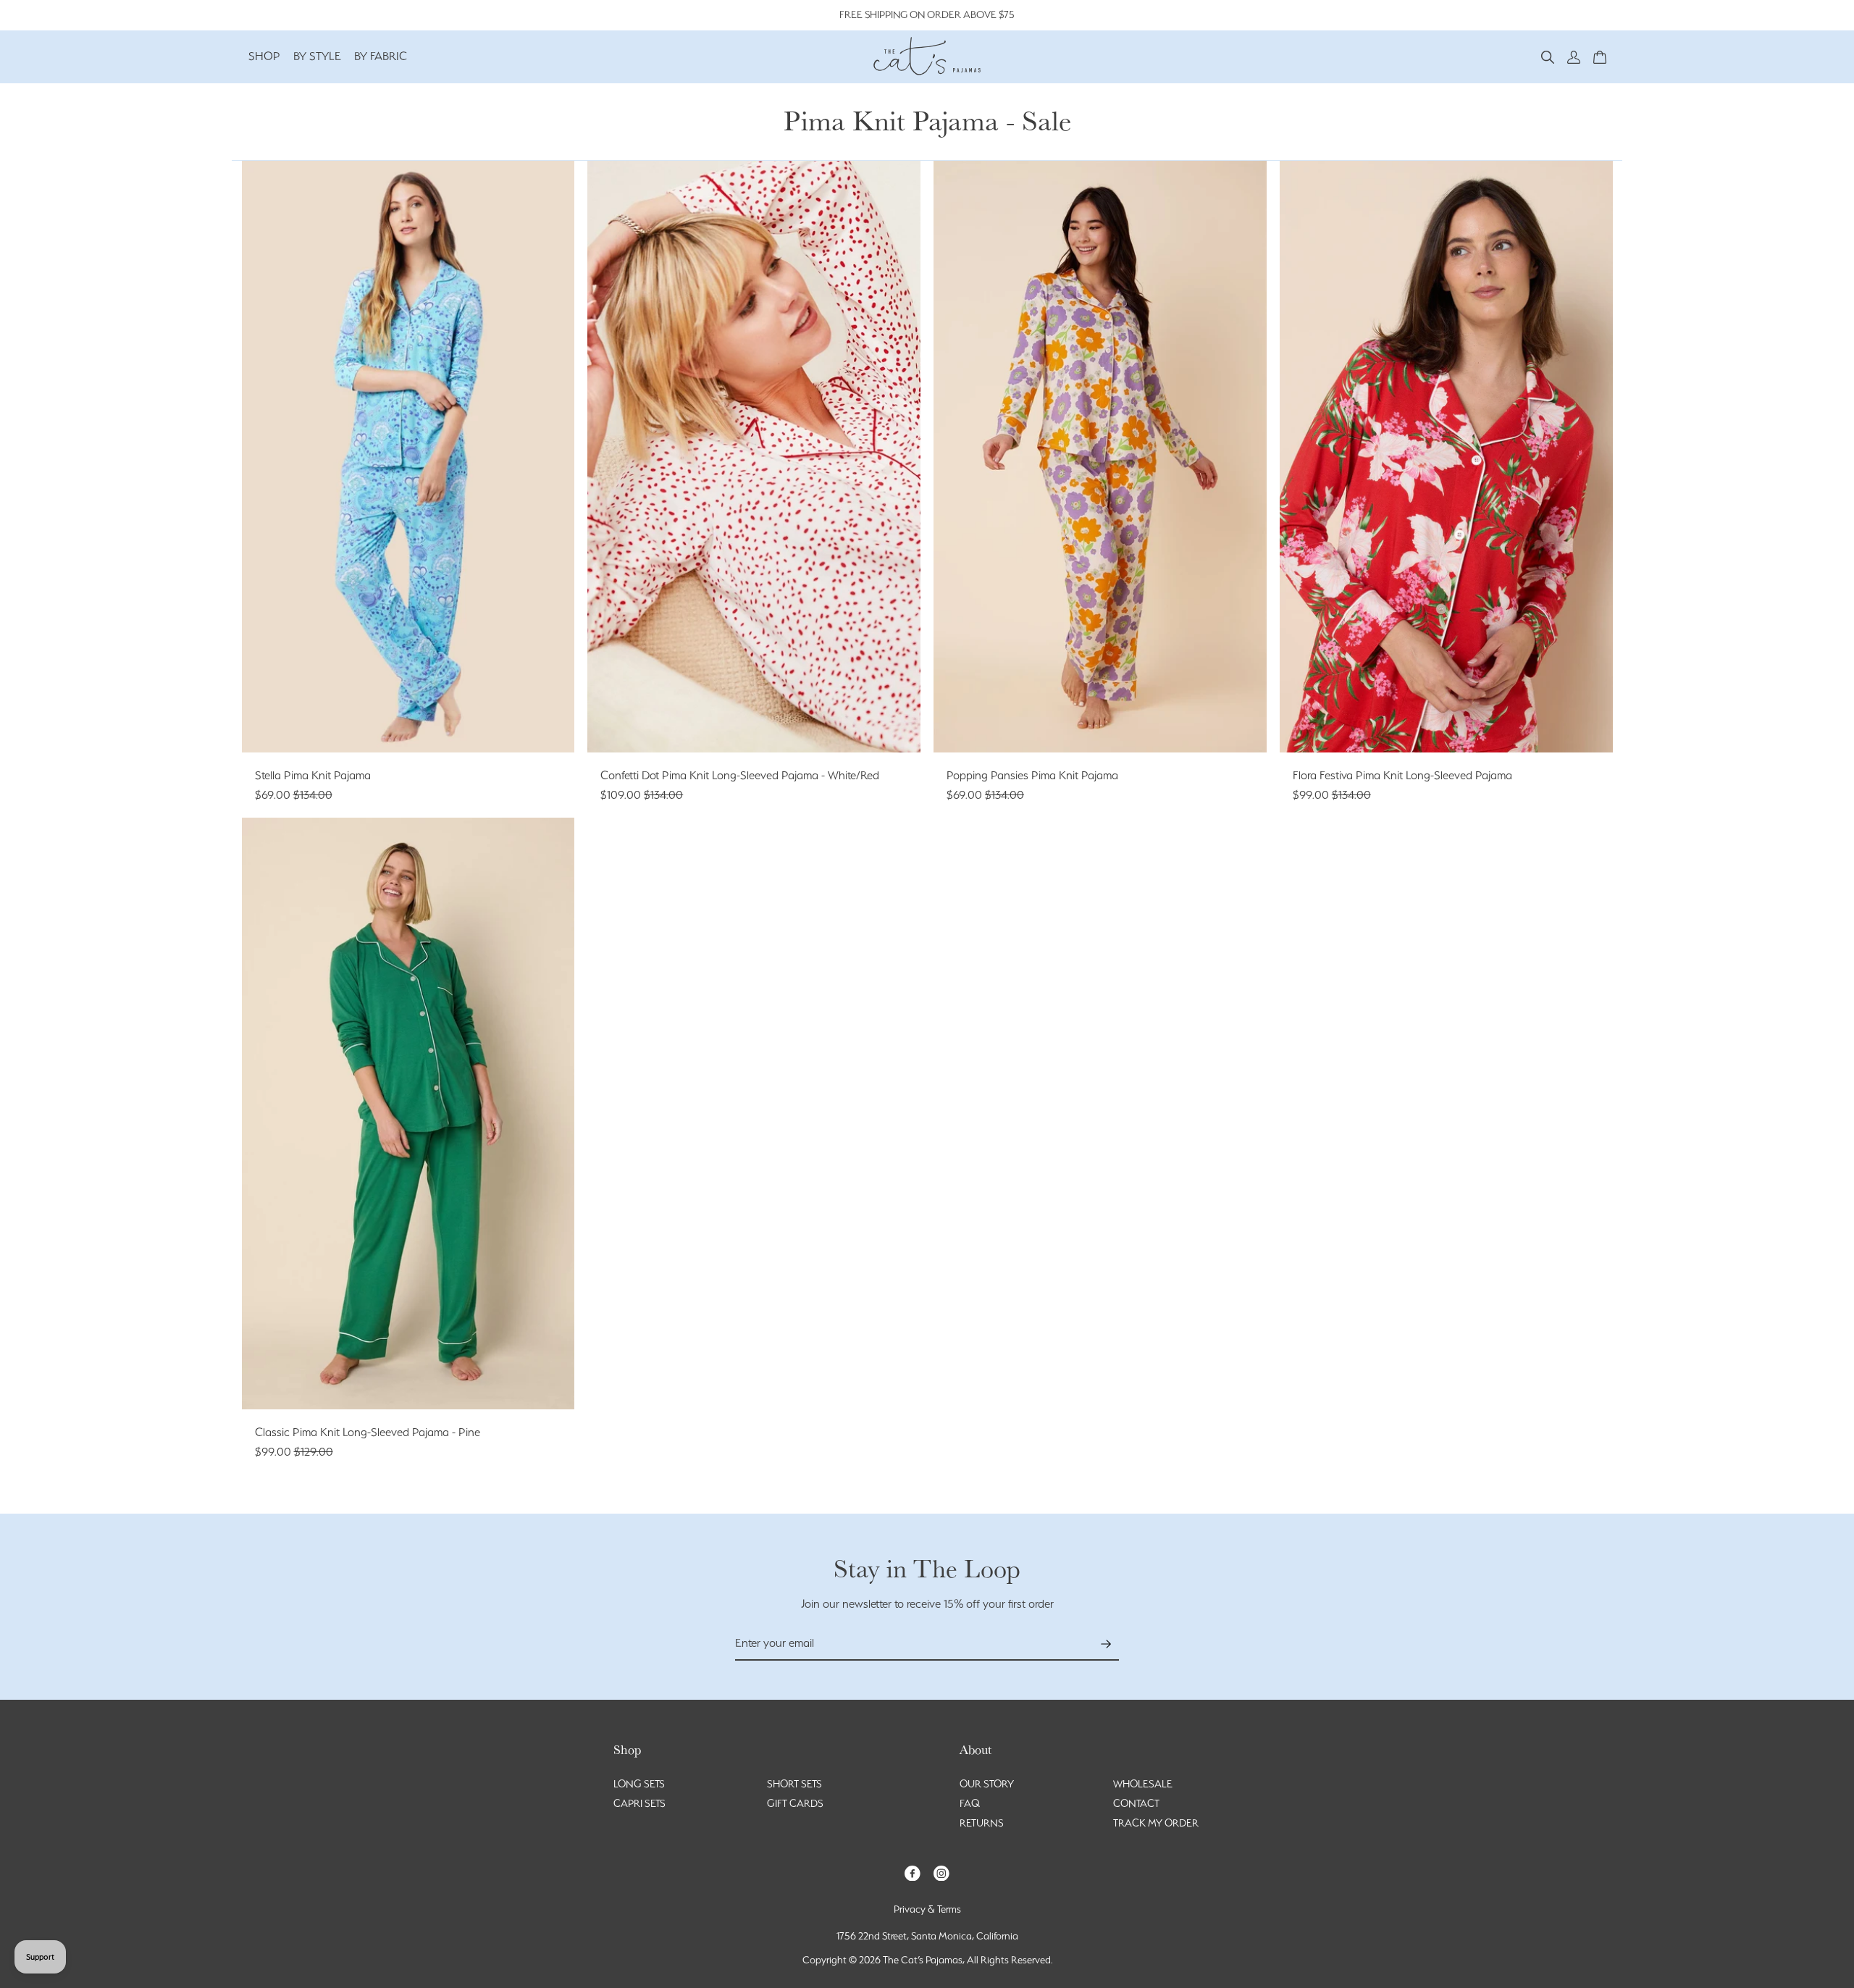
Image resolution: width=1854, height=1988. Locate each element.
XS (356, 725)
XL (461, 725)
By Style (317, 56)
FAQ (970, 1803)
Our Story (987, 1784)
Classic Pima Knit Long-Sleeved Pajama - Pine (368, 1432)
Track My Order (1156, 1823)
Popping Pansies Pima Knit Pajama (1032, 775)
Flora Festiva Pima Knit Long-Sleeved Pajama (1402, 775)
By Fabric (381, 56)
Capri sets (639, 1803)
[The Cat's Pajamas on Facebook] (913, 1872)
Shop (264, 56)
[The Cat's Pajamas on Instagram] (941, 1872)
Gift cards (795, 1803)
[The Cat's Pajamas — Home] (927, 54)
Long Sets (639, 1784)
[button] (1548, 56)
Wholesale (1143, 1784)
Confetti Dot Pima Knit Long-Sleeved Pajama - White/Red (740, 775)
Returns (982, 1823)
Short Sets (794, 1784)
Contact (1136, 1803)
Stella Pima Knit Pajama (313, 775)
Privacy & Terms (927, 1909)
